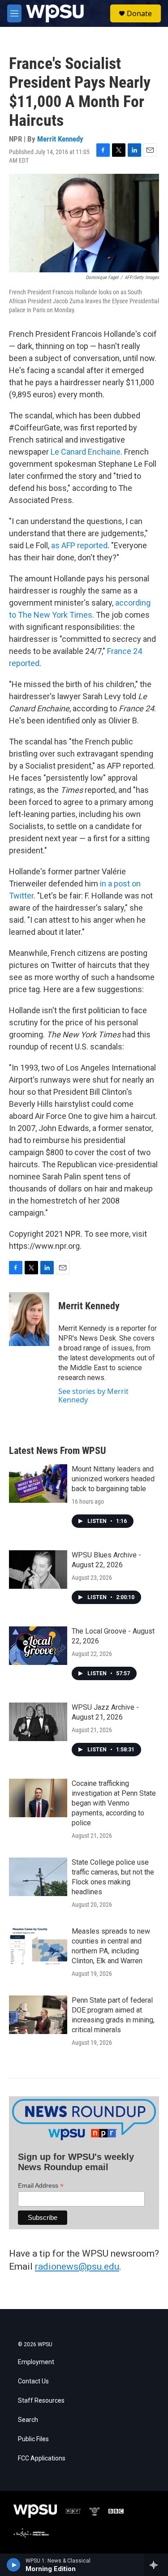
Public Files (33, 2439)
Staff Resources (41, 2401)
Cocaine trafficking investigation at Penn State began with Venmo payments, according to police (114, 1803)
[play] (14, 2565)
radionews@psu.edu (77, 2266)
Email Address (41, 2186)
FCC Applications (42, 2458)
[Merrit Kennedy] (29, 1319)
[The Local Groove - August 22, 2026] (38, 1646)
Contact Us (33, 2381)
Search (28, 2420)
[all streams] (156, 2565)
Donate (139, 13)
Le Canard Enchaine (86, 452)
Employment (36, 2362)
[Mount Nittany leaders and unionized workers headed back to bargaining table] (38, 1484)
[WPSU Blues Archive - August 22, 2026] (38, 1570)
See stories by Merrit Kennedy (93, 1395)
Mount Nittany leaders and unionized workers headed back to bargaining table (113, 1479)
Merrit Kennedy (60, 139)
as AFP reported (79, 545)
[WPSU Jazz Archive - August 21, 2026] (38, 1722)
